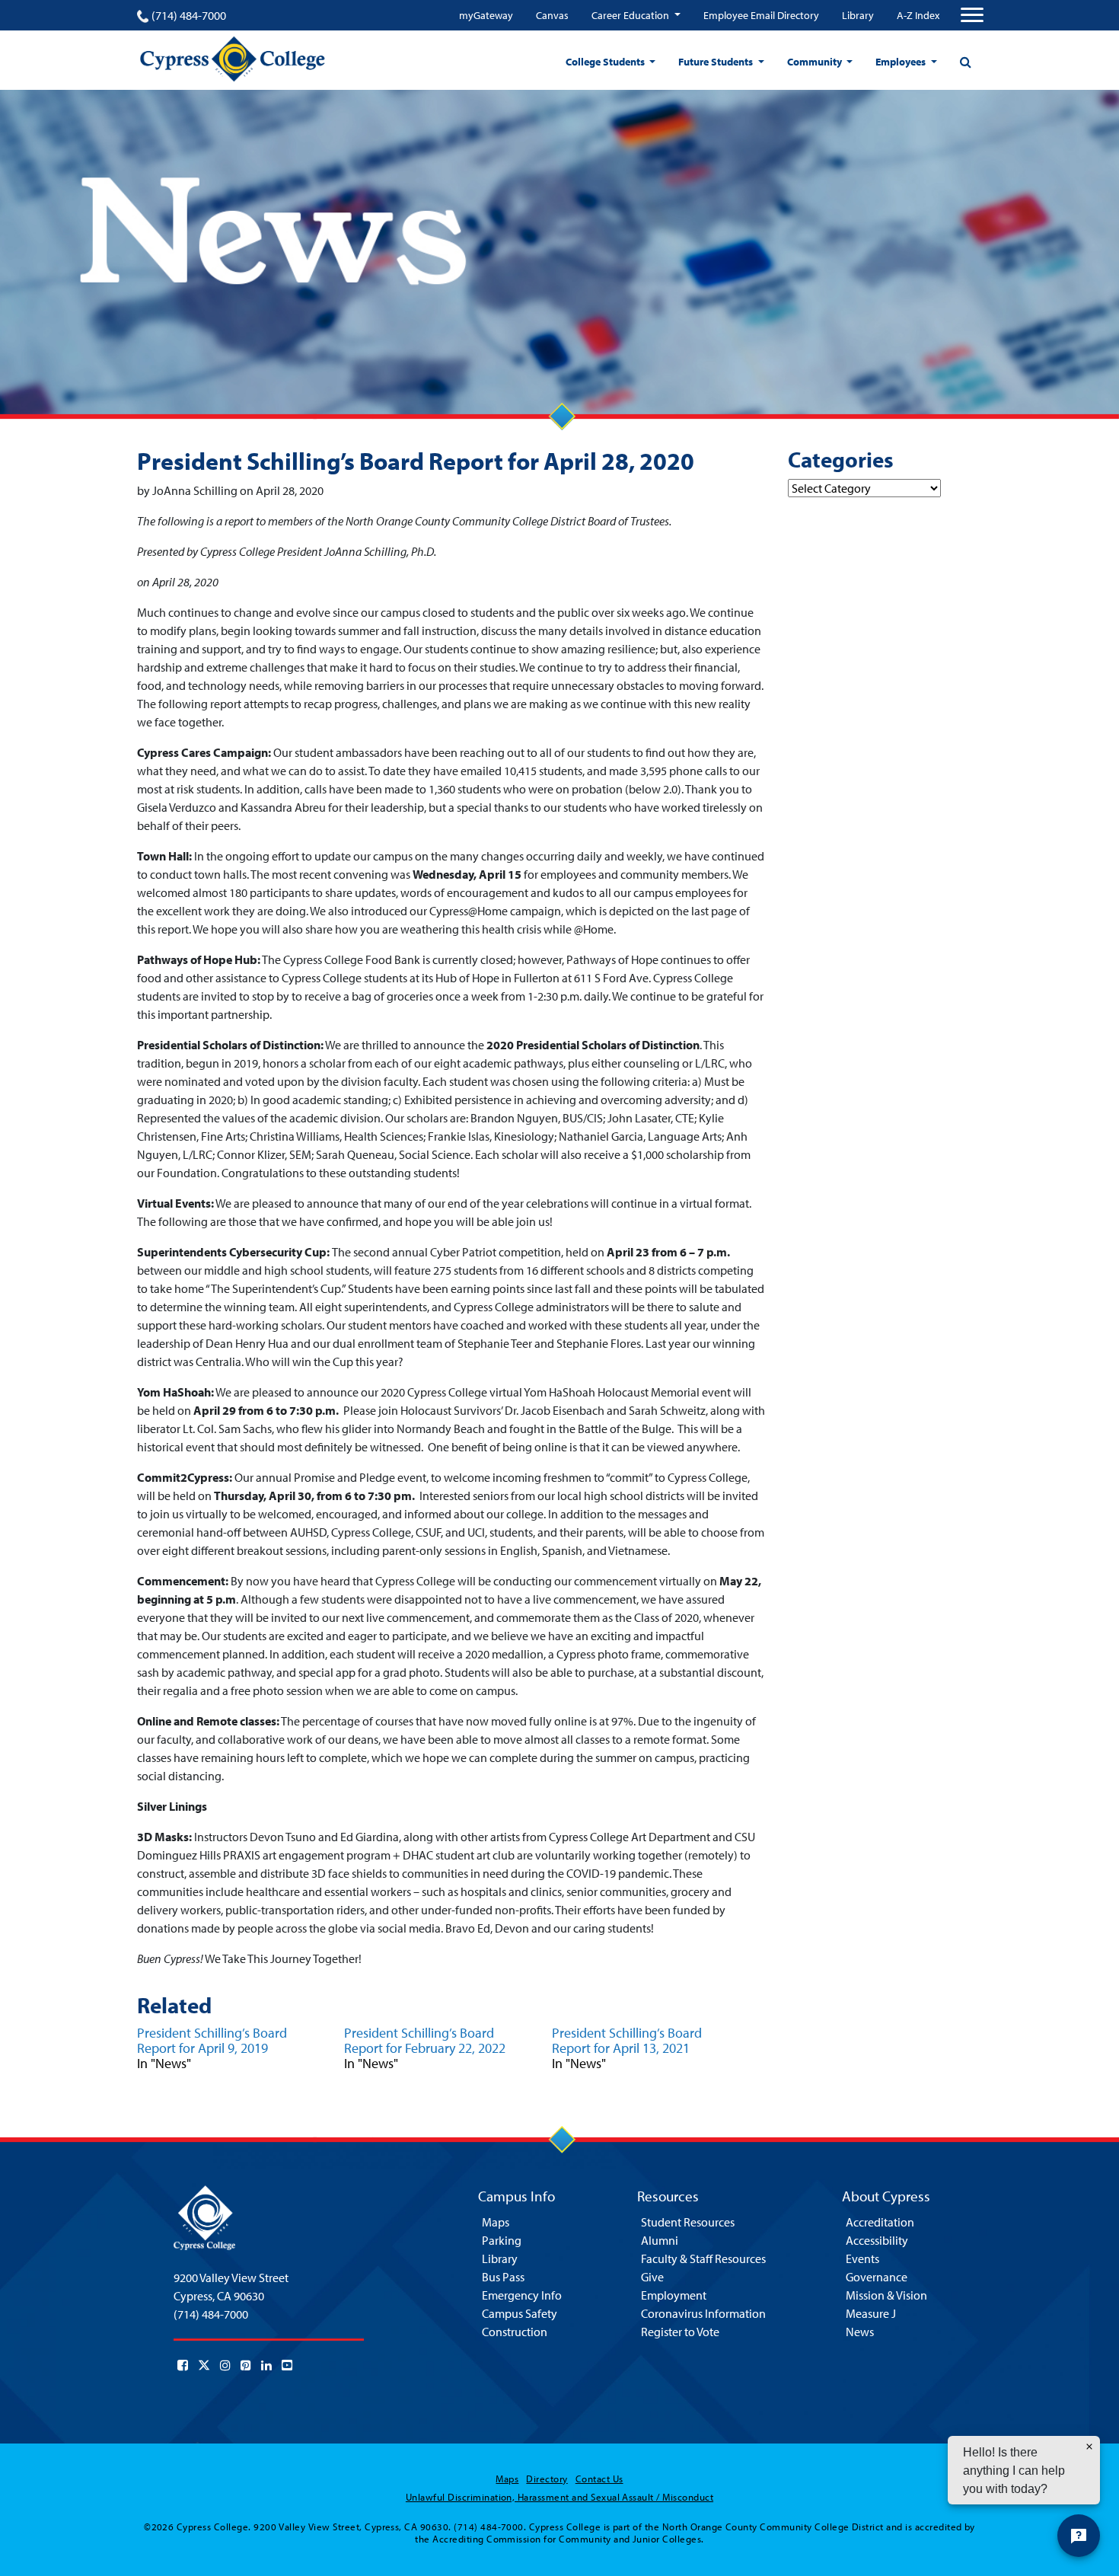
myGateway (486, 15)
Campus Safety (520, 2313)
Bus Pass (503, 2277)
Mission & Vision (886, 2295)
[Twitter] (204, 2365)
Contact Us (599, 2479)
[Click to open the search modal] (965, 62)
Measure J (871, 2313)
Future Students (717, 62)
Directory (547, 2479)
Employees (902, 62)
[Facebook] (183, 2365)
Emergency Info (522, 2295)
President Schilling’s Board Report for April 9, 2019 (212, 2040)
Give (652, 2277)
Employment (674, 2295)
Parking (502, 2240)
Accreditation (880, 2222)
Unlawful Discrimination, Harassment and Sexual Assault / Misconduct (559, 2497)
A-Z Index (918, 15)
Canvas (552, 15)
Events (862, 2258)
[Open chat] (1079, 2536)
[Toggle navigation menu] (972, 15)
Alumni (660, 2240)
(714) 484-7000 (189, 15)
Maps (496, 2222)
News (860, 2332)
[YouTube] (287, 2365)
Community (816, 62)
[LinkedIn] (266, 2365)
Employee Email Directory (761, 15)
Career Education (631, 15)
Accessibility (877, 2240)
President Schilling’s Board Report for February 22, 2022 (425, 2040)
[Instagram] (225, 2365)
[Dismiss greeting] (1089, 2447)
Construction (515, 2332)
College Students (606, 62)
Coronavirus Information (703, 2313)
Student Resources (688, 2222)
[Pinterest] (246, 2365)
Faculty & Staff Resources (703, 2258)
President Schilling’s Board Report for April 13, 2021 (627, 2040)
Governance (877, 2277)
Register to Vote (680, 2332)
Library (858, 15)
